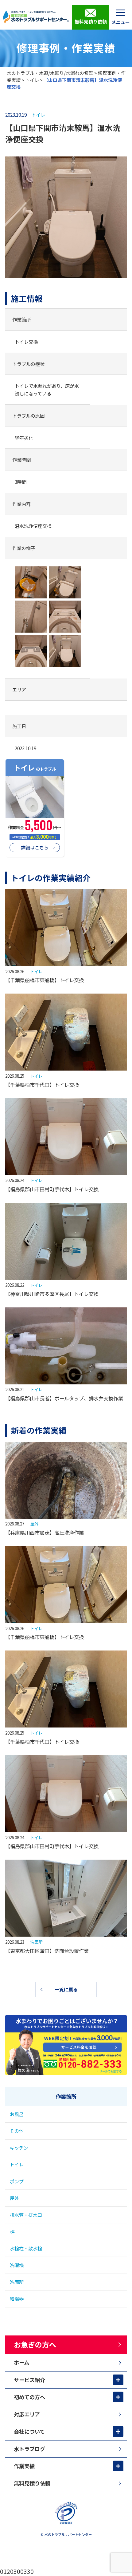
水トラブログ (29, 2449)
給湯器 (17, 2299)
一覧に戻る (66, 1989)
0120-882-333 (62, 2063)
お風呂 (17, 2114)
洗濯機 (17, 2265)
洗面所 (36, 1942)
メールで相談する (111, 2071)
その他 (17, 2131)
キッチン (19, 2148)
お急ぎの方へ (35, 2344)
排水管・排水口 (26, 2215)
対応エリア (27, 2414)
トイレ (32, 80)
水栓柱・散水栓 (26, 2248)
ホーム (21, 2362)
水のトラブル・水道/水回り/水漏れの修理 (50, 73)
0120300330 (17, 2571)
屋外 (34, 1524)
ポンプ (17, 2181)
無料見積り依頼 (91, 21)
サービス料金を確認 (70, 2047)
